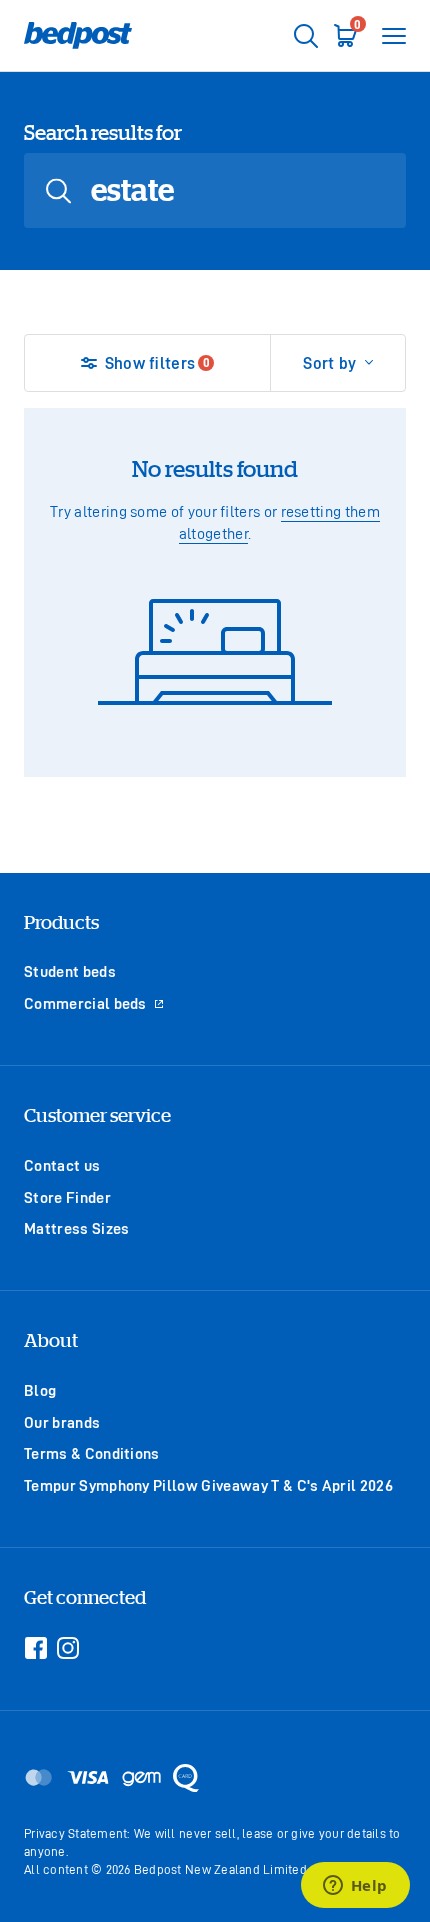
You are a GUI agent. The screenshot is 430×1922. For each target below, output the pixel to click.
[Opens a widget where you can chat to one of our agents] (355, 1887)
